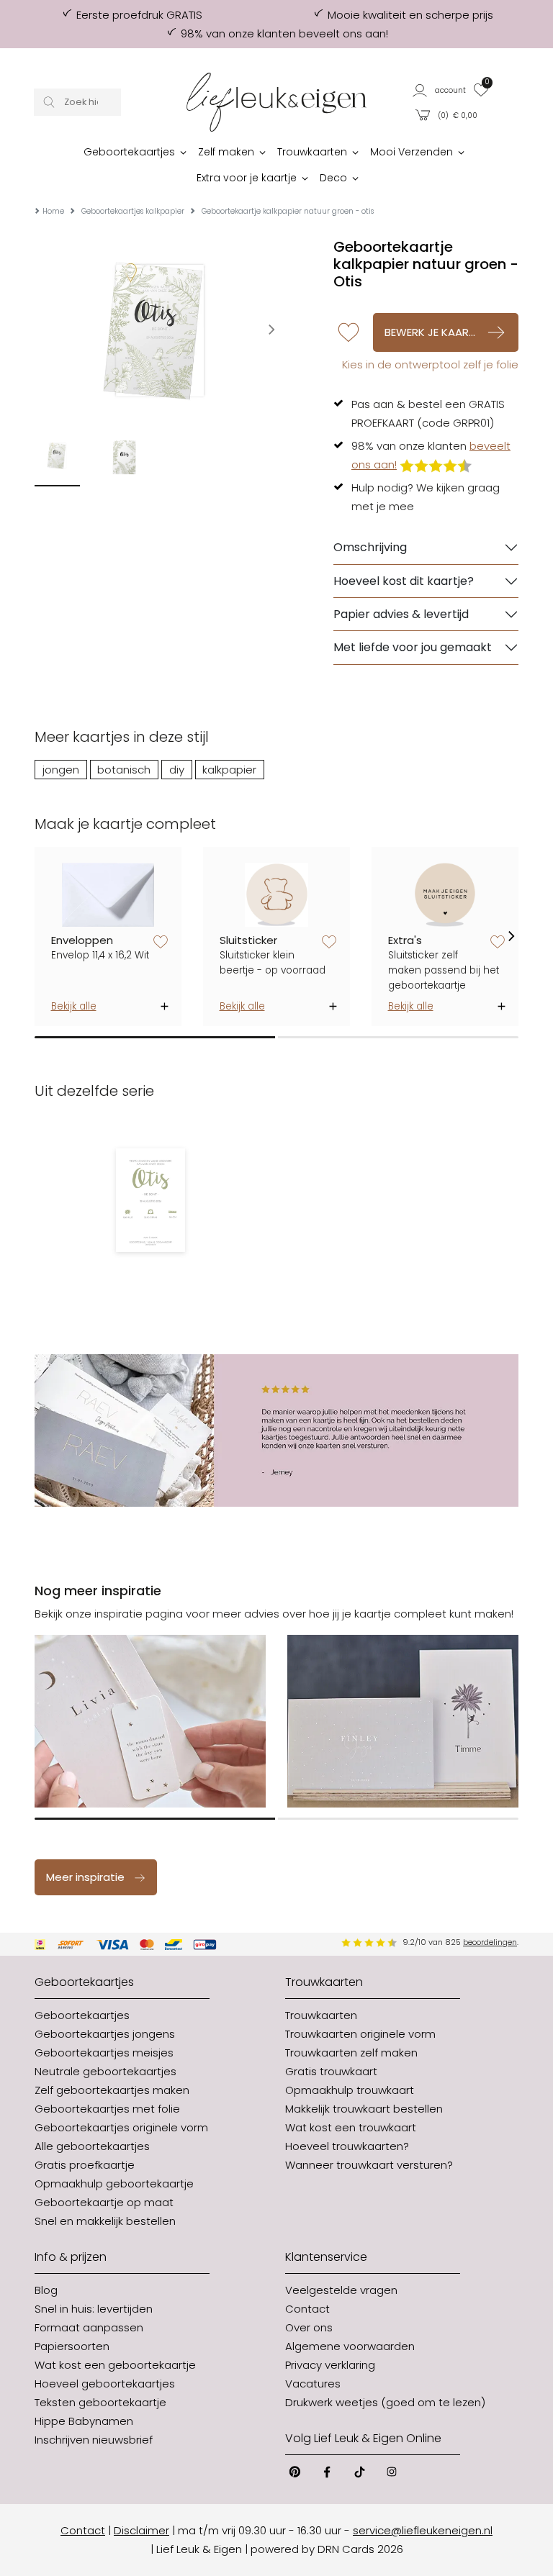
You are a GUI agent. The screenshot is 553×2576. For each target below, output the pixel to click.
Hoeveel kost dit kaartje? (404, 581)
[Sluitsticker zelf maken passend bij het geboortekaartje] (445, 895)
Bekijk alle (74, 1006)
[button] (440, 90)
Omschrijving (370, 547)
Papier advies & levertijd (401, 614)
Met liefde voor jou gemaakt (413, 647)
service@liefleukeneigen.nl (423, 2530)
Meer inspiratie (85, 1877)
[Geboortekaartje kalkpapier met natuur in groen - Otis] (150, 1200)
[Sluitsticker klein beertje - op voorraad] (277, 895)
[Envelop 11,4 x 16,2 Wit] (108, 895)
